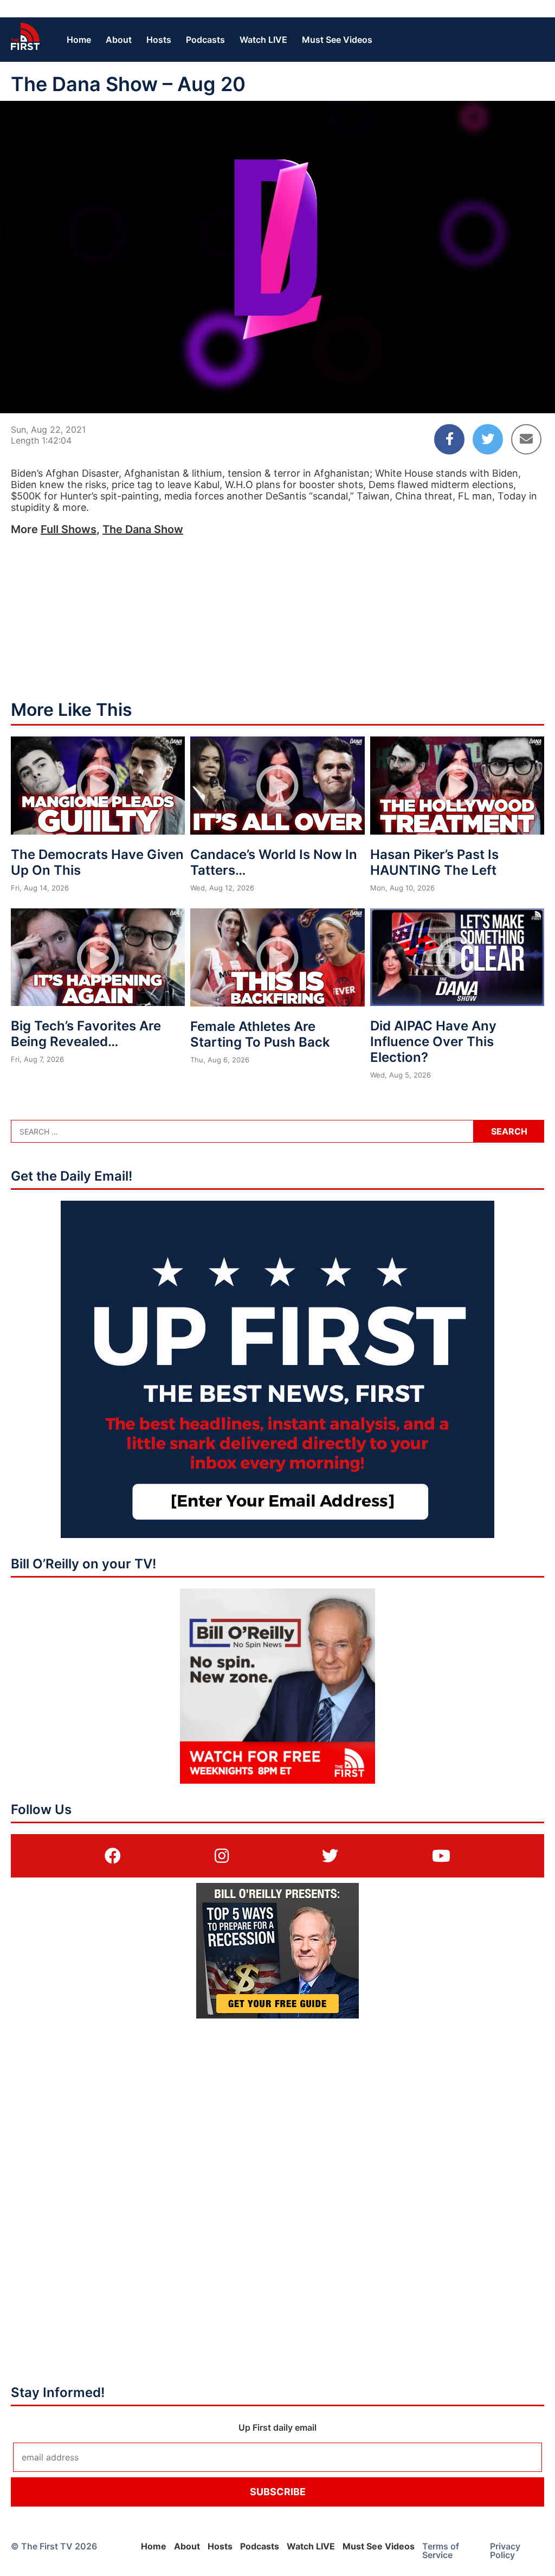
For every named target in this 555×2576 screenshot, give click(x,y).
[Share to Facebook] (449, 439)
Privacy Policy (505, 2551)
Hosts (159, 40)
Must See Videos (337, 40)
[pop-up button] (520, 396)
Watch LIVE (263, 40)
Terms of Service (441, 2551)
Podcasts (205, 40)
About (119, 40)
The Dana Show (143, 529)
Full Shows (69, 529)
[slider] (277, 379)
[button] (17, 396)
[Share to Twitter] (488, 439)
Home (79, 40)
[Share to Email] (526, 439)
